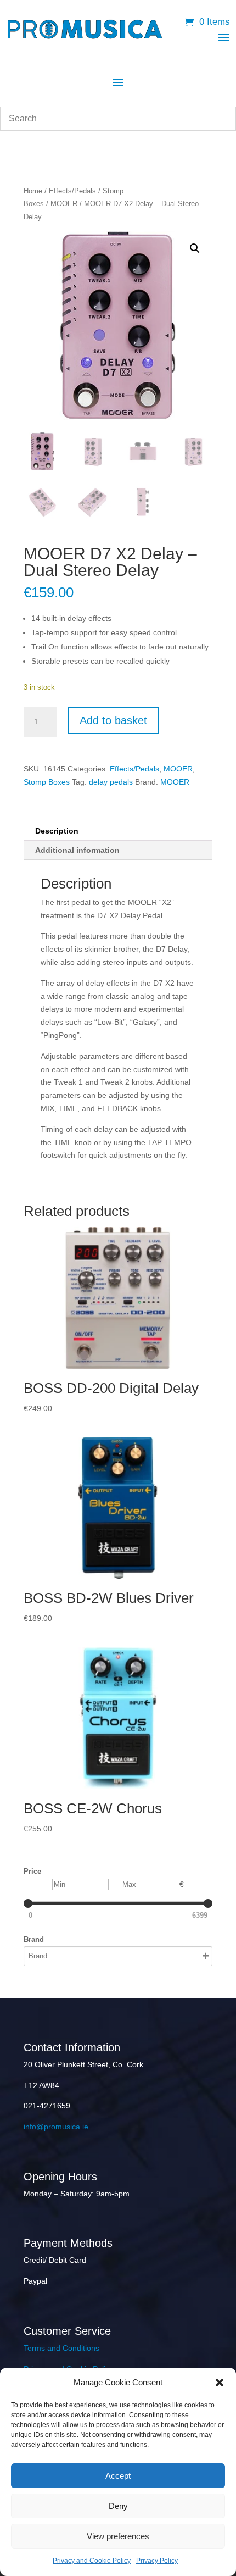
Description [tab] (57, 831)
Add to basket (113, 720)
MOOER (64, 204)
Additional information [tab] (77, 850)
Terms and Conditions (61, 2348)
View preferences (118, 2536)
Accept (118, 2476)
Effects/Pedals (72, 191)
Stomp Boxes (47, 782)
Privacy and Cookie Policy (92, 2561)
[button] (220, 2383)
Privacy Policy (157, 2561)
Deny (118, 2506)
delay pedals (111, 782)
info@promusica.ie (56, 2127)
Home (33, 191)
